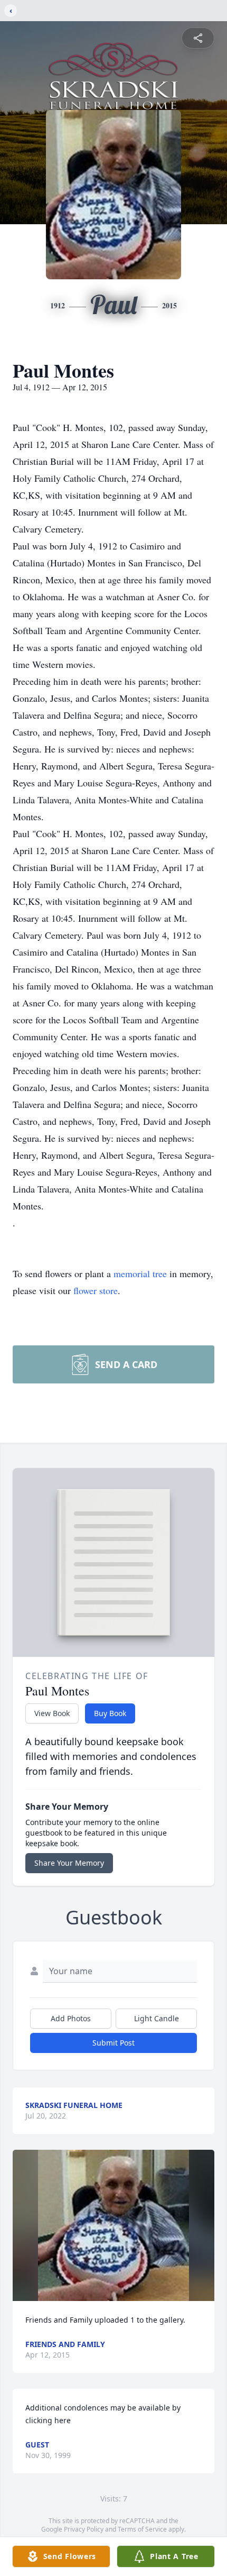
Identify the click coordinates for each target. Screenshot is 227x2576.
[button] (114, 2226)
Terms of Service (142, 2529)
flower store (96, 1290)
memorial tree (140, 1273)
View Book (52, 1713)
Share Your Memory (69, 1863)
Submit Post (113, 2043)
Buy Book (110, 1713)
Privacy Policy (84, 2529)
